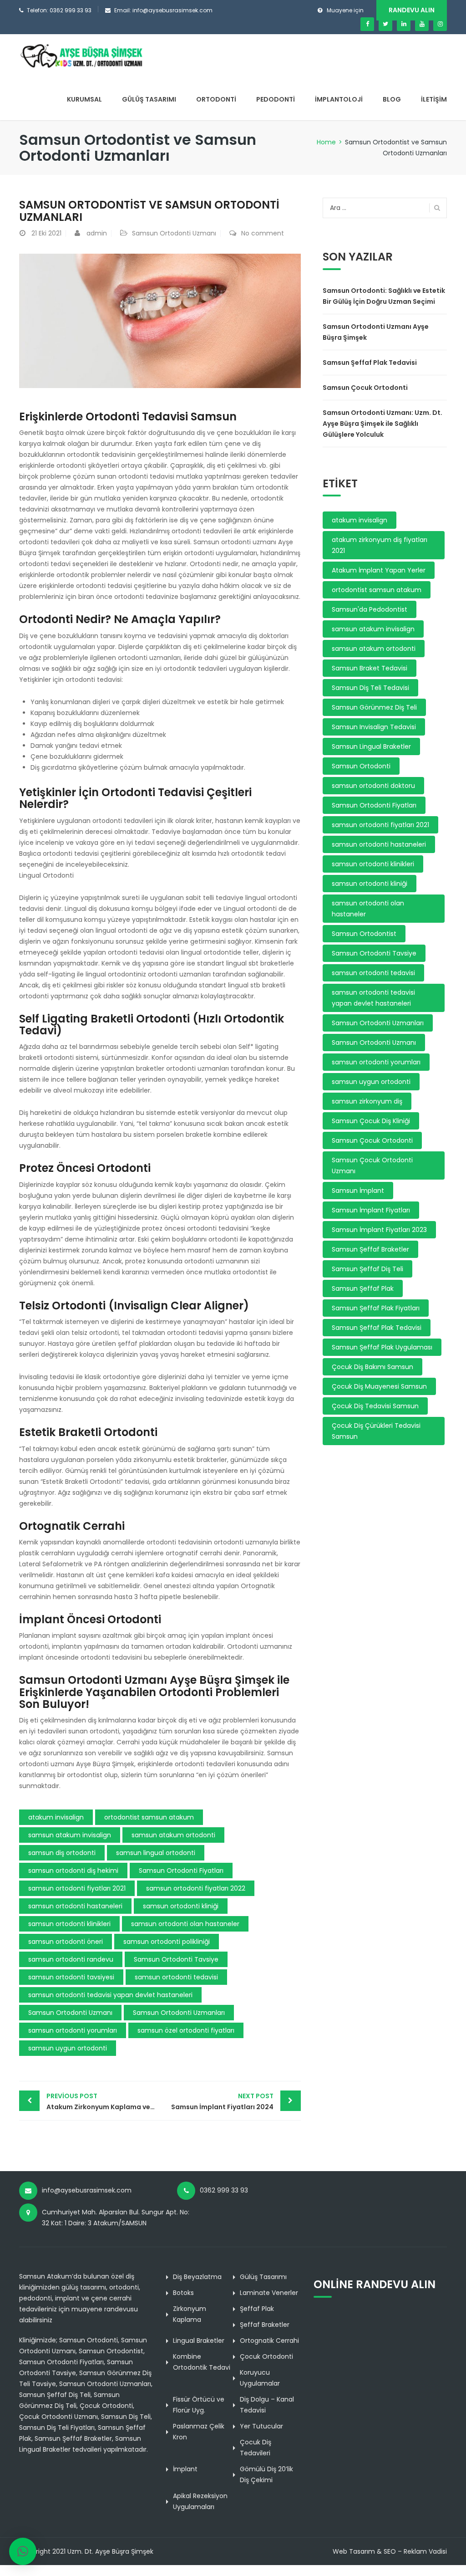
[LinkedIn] (404, 24)
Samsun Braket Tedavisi (370, 668)
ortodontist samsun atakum (149, 1817)
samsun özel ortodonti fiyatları (186, 2030)
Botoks (183, 2293)
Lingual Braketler (199, 2341)
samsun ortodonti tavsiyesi (71, 1977)
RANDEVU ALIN (412, 10)
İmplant (185, 2469)
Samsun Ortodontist (364, 934)
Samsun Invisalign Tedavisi (374, 727)
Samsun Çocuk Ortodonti (365, 388)
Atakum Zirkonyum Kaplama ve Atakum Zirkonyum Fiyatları (103, 2101)
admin (97, 233)
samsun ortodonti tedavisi (176, 1977)
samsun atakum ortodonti (173, 1835)
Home (326, 142)
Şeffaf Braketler (265, 2325)
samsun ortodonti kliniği (181, 1906)
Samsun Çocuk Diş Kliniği (371, 1121)
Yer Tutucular (261, 2426)
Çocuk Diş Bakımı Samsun (372, 1367)
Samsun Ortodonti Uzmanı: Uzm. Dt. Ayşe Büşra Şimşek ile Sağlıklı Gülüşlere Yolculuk (382, 424)
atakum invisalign (56, 1817)
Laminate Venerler (269, 2293)
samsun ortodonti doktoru (373, 786)
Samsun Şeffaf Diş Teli (367, 1269)
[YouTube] (422, 24)
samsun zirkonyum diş (367, 1101)
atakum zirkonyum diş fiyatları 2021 (380, 545)
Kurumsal (84, 99)
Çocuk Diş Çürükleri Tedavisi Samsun (376, 1431)
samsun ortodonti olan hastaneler (185, 1924)
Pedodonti (276, 99)
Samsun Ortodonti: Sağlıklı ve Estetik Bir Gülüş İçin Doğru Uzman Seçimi (384, 296)
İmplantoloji (339, 99)
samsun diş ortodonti (62, 1853)
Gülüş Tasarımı (149, 99)
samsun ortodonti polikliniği (167, 1942)
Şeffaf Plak (257, 2309)
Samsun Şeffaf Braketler (370, 1249)
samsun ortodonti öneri (66, 1942)
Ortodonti (216, 99)
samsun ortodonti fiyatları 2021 (77, 1888)
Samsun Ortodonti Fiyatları (181, 1871)
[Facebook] (367, 24)
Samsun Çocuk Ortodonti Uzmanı (372, 1165)
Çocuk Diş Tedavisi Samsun (375, 1406)
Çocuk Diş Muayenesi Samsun (379, 1386)
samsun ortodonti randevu (71, 1959)
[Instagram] (440, 24)
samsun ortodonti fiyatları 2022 (196, 1888)
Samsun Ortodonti (361, 766)
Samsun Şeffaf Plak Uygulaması (382, 1347)
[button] (23, 2551)
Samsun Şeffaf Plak (363, 1288)
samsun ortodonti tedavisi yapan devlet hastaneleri (110, 1995)
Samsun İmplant (358, 1191)
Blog (392, 99)
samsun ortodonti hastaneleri (75, 1906)
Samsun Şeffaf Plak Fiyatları (376, 1308)
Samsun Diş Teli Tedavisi (370, 688)
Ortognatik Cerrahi (269, 2341)
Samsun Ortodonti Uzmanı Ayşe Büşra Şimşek (376, 332)
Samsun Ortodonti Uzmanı (174, 233)
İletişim (434, 99)
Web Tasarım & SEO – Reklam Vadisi (390, 2551)
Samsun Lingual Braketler (371, 746)
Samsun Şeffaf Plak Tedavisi (370, 363)
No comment (263, 233)
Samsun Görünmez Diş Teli (374, 707)
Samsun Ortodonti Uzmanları (179, 2013)
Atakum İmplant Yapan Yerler (379, 570)
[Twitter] (385, 24)
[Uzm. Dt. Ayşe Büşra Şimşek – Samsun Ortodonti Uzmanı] (82, 56)
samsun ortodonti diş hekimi (73, 1871)
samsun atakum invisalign (70, 1835)
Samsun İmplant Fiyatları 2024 (222, 2101)
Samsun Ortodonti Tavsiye (176, 1959)
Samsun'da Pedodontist (370, 609)
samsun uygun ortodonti (68, 2048)
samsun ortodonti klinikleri (69, 1924)
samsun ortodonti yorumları (73, 2030)
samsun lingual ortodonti (156, 1853)
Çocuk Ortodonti (266, 2356)
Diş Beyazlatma (197, 2277)
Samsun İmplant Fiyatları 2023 (379, 1230)
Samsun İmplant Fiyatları (371, 1210)
